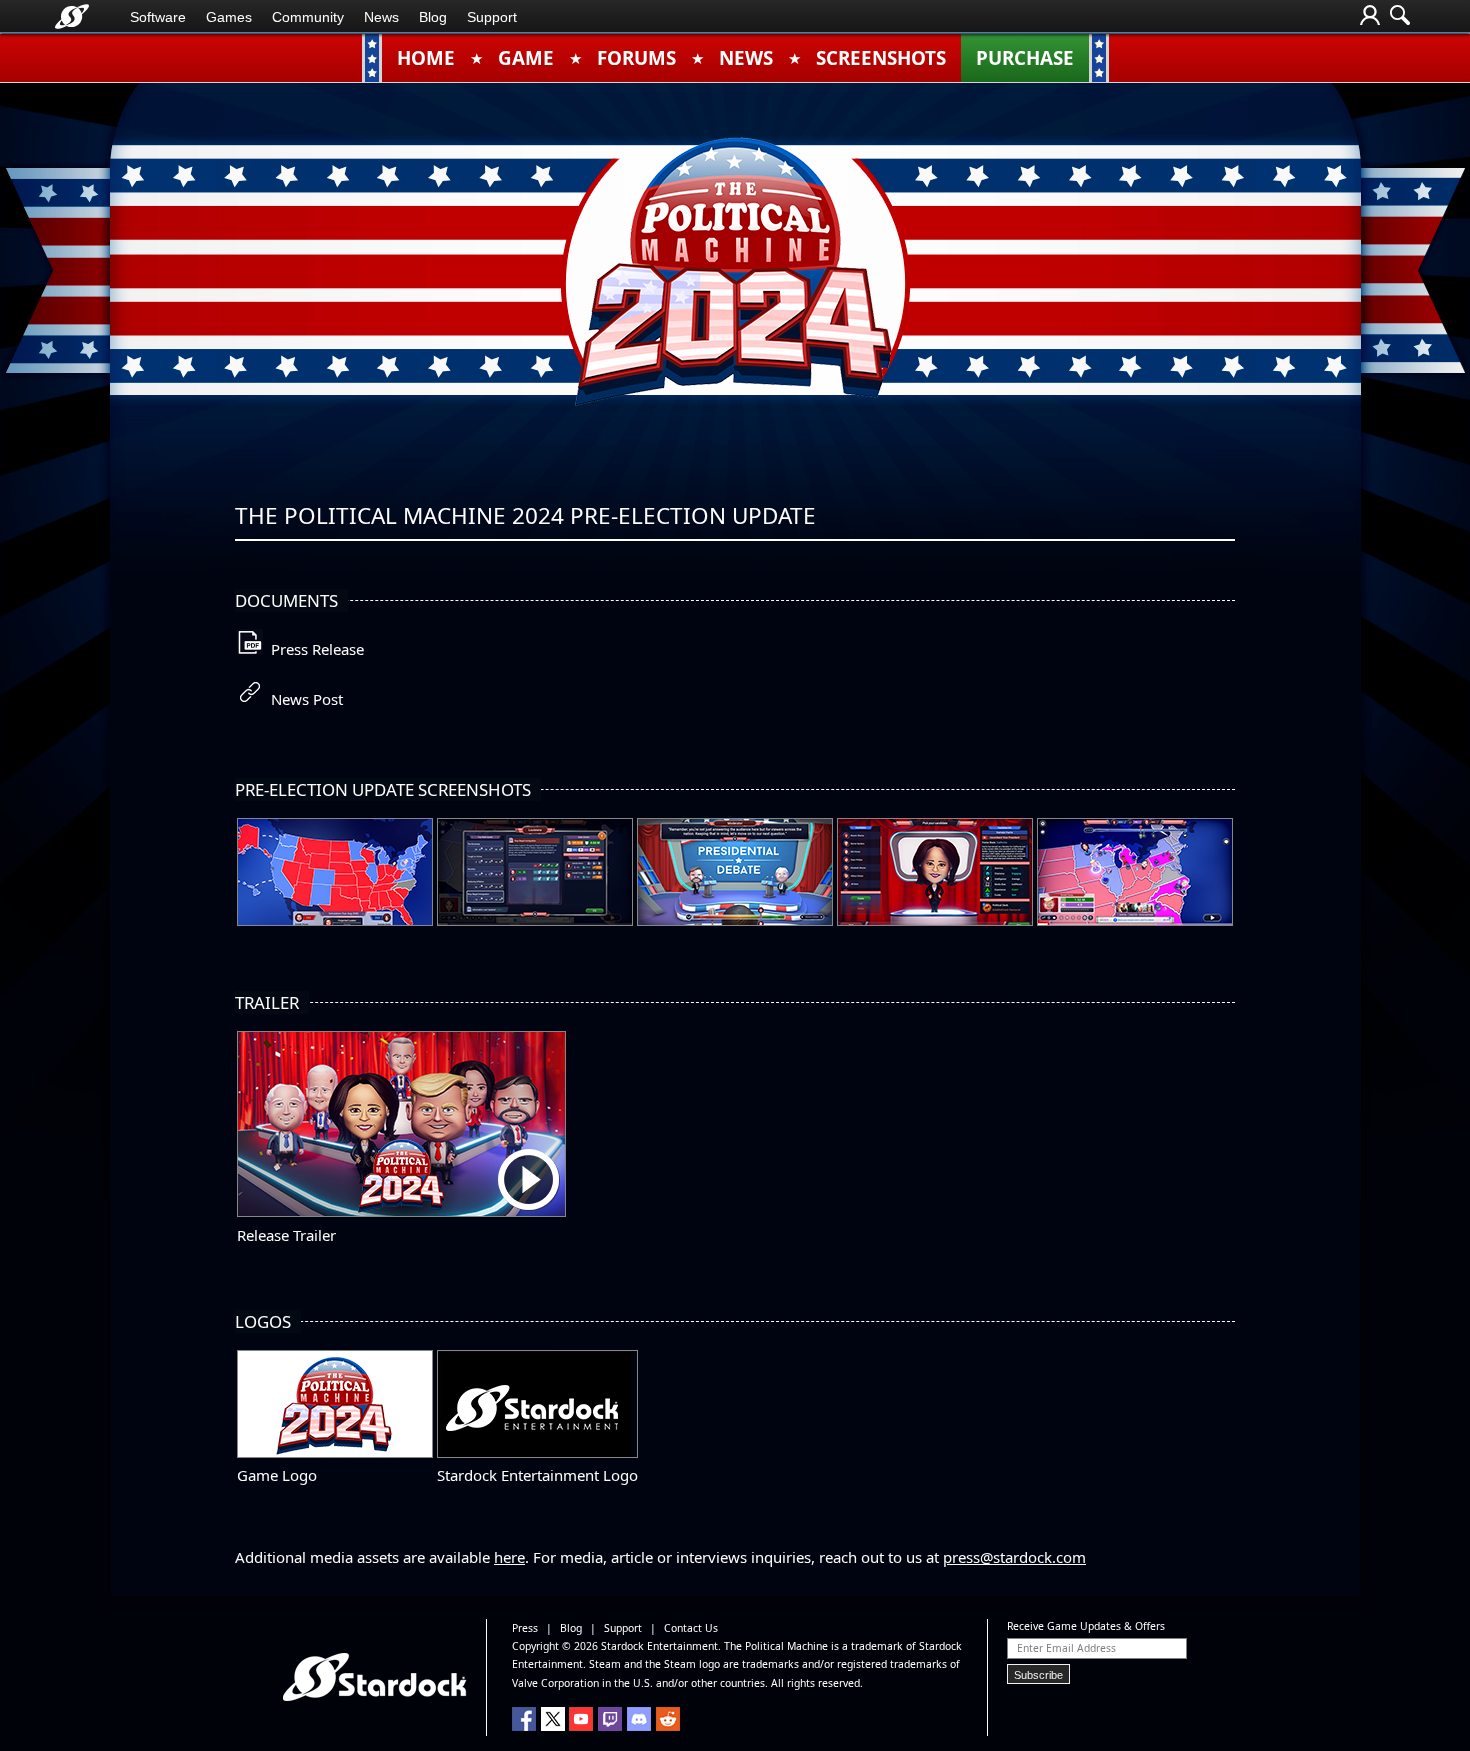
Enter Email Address (1066, 1648)
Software (158, 17)
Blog (433, 17)
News (381, 17)
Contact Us (691, 1628)
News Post (303, 699)
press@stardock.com (1014, 1557)
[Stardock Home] (72, 16)
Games (229, 17)
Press (525, 1628)
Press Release (313, 649)
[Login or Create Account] (1370, 17)
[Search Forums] (1400, 17)
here (509, 1557)
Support (492, 17)
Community (308, 17)
